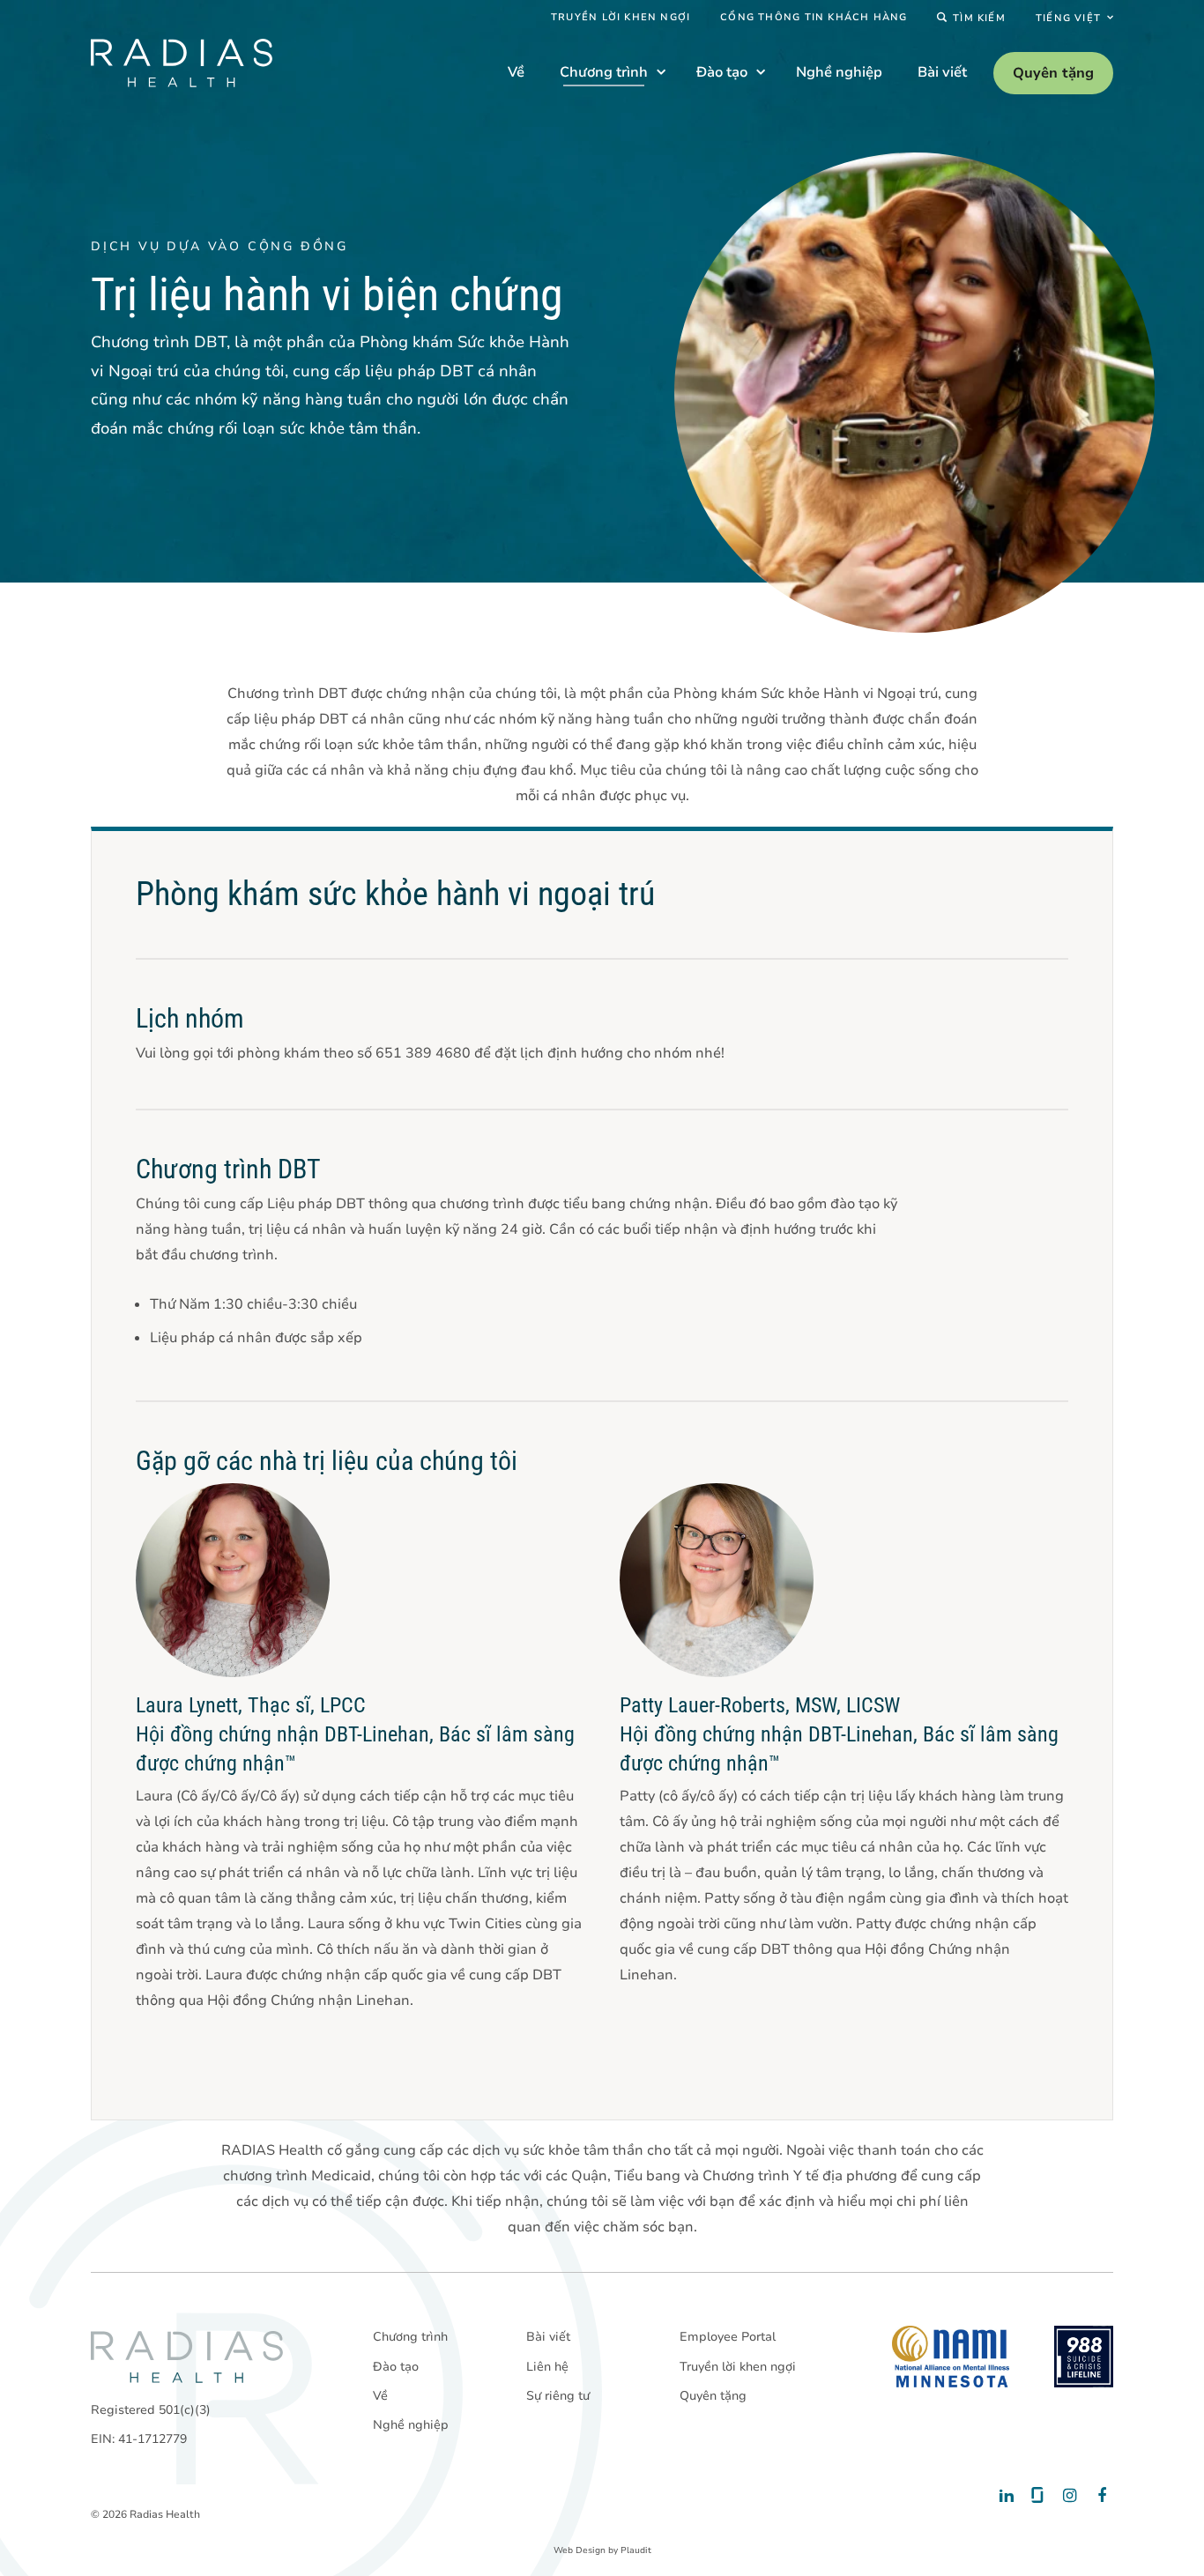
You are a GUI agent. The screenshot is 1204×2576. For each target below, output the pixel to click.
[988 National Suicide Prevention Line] (1084, 2357)
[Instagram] (1067, 2496)
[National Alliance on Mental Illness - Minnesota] (951, 2357)
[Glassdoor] (1036, 2496)
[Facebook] (1098, 2496)
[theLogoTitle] (182, 63)
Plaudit (636, 2550)
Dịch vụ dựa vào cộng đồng (219, 246)
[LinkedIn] (1005, 2496)
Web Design (580, 2550)
